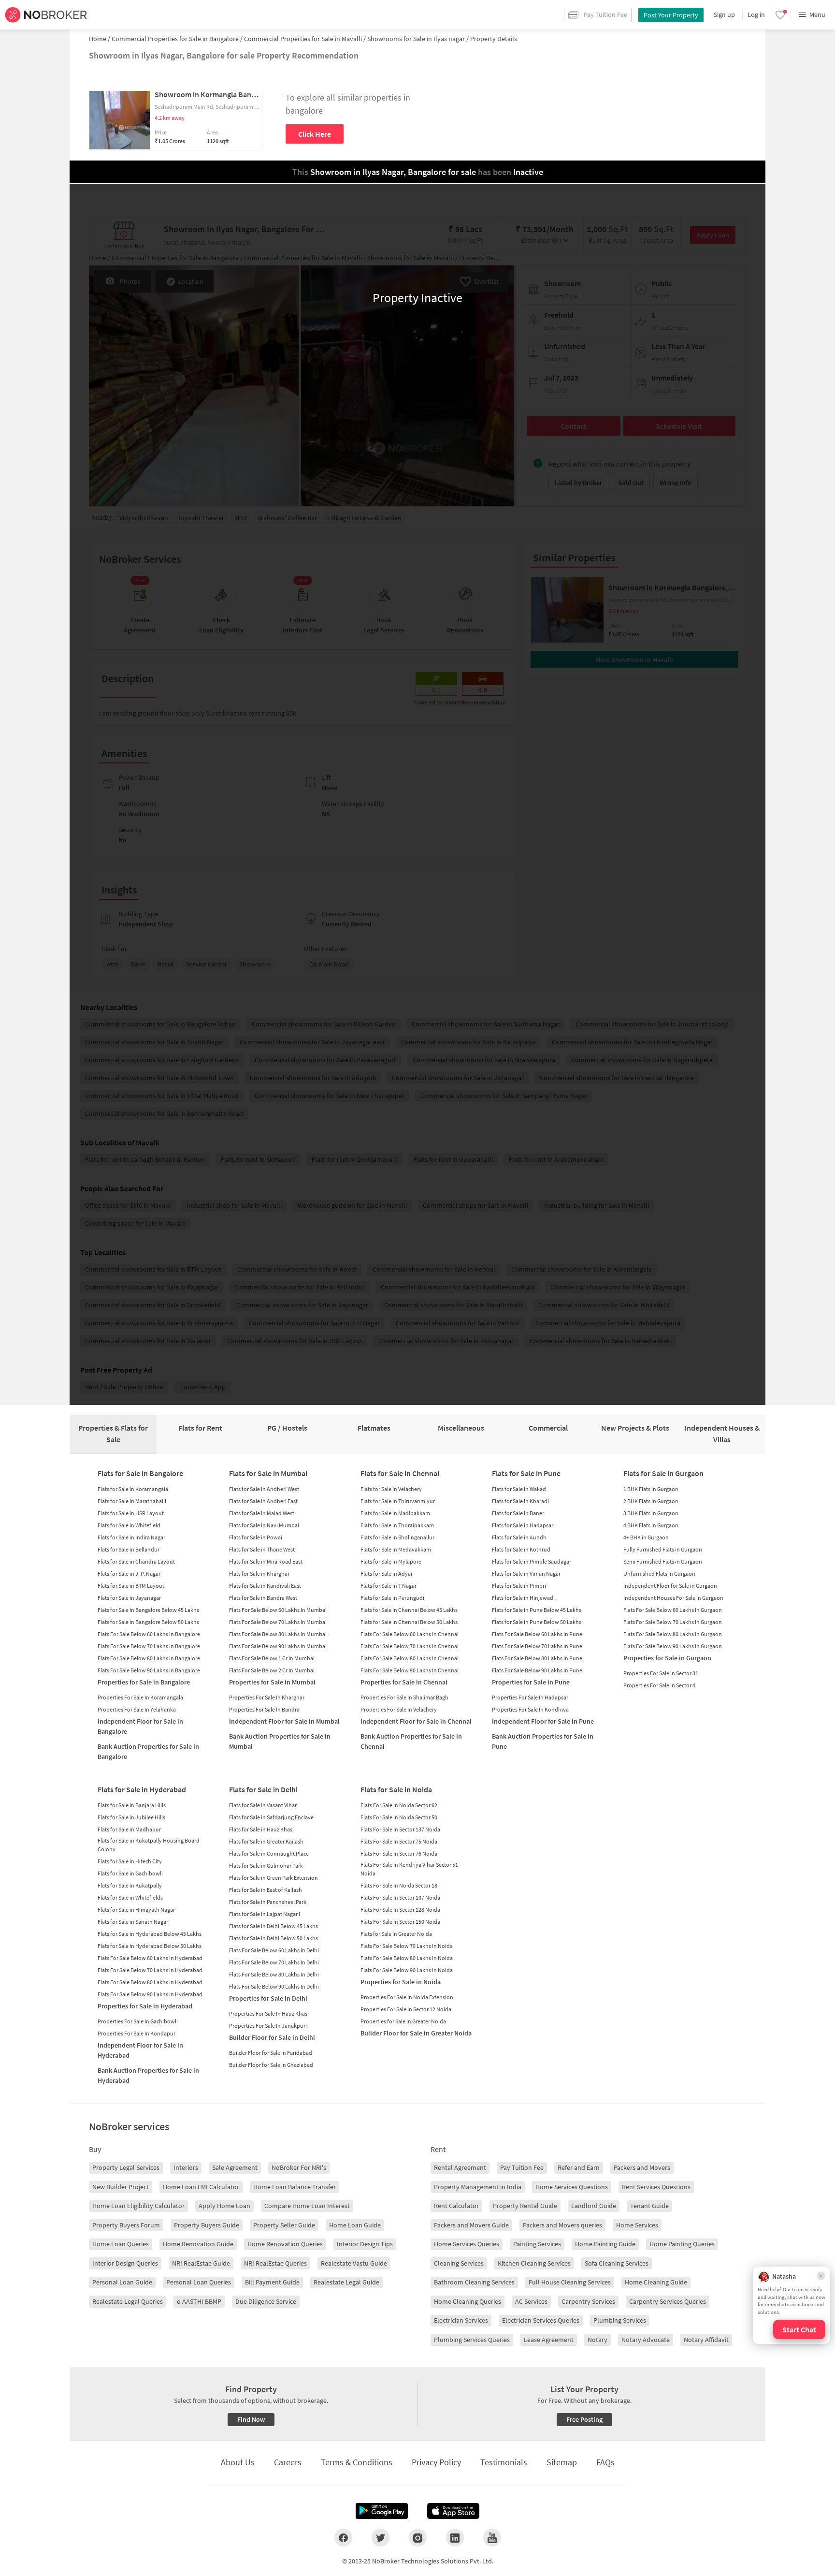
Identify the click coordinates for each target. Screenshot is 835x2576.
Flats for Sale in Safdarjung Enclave (271, 1817)
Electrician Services (461, 2320)
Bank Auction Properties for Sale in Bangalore (148, 1751)
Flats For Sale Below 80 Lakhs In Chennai (410, 1658)
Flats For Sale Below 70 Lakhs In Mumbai (278, 1622)
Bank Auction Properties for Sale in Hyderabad (148, 2075)
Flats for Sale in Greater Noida (396, 1934)
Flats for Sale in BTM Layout (131, 1586)
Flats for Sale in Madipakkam (395, 1513)
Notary (597, 2340)
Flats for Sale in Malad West (262, 1513)
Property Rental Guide (525, 2206)
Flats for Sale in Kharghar (259, 1573)
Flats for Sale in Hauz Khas (261, 1829)
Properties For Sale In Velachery (399, 1709)
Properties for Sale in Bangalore (144, 1682)
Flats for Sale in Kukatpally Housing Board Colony (149, 1845)
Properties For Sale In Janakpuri (268, 2026)
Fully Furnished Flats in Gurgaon (663, 1549)
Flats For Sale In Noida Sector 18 (399, 1885)
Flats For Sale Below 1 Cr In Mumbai (272, 1658)
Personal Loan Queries (199, 2282)
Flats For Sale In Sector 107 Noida (400, 1897)
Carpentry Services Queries (668, 2301)
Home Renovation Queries (285, 2244)
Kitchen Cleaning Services (534, 2263)
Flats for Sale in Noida (396, 1789)
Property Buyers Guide (207, 2225)
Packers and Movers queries (562, 2225)
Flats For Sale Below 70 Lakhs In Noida (407, 1946)
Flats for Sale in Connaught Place (269, 1853)
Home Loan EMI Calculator (201, 2187)
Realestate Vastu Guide (354, 2263)
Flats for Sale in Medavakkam (396, 1549)
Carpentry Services (588, 2301)
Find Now (251, 2419)
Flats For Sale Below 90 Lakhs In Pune (537, 1670)
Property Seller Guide (284, 2225)
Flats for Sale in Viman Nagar (526, 1573)
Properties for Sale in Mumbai (272, 1682)
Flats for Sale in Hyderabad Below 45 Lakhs (150, 1934)
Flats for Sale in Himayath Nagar (136, 1910)
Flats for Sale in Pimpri (519, 1586)
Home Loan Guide (355, 2225)
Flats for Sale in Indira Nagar (131, 1537)
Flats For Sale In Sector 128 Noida (400, 1910)
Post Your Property (671, 15)
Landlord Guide (594, 2206)
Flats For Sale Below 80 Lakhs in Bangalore (149, 1658)
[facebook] (343, 2537)
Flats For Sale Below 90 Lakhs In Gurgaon (673, 1646)
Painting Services (537, 2244)
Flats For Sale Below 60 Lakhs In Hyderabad (150, 1958)
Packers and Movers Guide (471, 2225)
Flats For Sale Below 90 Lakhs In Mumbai (278, 1646)
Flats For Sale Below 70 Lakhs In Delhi (274, 1962)
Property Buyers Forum (126, 2225)
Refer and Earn (579, 2167)
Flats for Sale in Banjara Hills (132, 1805)
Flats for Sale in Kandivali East (265, 1586)
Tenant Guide (649, 2206)
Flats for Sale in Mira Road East (266, 1561)
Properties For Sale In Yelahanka (137, 1709)
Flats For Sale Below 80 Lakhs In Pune (537, 1658)
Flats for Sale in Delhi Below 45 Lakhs (274, 1926)
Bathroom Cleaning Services (474, 2282)
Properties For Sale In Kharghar (267, 1697)
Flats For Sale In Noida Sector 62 (399, 1805)
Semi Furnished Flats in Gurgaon (663, 1561)
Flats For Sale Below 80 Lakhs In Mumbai (278, 1634)
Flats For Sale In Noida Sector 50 (399, 1817)
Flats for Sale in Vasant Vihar (263, 1805)
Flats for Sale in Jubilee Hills (131, 1817)
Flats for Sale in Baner (518, 1513)
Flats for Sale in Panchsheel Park (268, 1902)
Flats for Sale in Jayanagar (129, 1598)
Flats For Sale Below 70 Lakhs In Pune (537, 1646)
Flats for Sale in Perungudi (392, 1598)
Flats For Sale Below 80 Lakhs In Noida (407, 1958)
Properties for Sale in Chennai (404, 1682)
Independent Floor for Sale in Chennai (416, 1721)
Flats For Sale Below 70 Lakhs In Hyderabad (150, 1970)
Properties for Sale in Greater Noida (403, 2021)
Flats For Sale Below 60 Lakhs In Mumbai (278, 1610)
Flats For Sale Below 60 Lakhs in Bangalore (149, 1634)
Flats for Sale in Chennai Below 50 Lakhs (409, 1622)
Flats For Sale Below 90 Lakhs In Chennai (410, 1670)
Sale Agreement (235, 2167)
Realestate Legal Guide (346, 2282)
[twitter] (381, 2537)
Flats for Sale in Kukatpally (130, 1885)
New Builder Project (121, 2187)
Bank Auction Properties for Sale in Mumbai (280, 1741)
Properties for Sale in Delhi (268, 1998)
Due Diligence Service (266, 2301)
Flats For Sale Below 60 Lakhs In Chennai (410, 1634)
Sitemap (562, 2462)
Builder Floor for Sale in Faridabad (271, 2053)
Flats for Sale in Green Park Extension (274, 1878)
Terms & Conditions (357, 2462)
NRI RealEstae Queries (275, 2263)
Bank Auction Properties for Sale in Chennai (411, 1741)
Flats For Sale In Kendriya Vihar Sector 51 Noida (409, 1869)
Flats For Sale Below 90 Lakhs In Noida (407, 1970)
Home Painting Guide (605, 2244)
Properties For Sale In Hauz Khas (268, 2013)
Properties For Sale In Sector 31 (661, 1673)
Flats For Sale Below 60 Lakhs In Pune (537, 1634)
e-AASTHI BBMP (199, 2301)
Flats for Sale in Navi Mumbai (264, 1525)
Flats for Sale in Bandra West (263, 1598)
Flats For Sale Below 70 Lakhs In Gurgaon (673, 1622)
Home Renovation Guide (198, 2244)
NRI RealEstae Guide (201, 2263)
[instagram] (418, 2537)
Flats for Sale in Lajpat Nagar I (265, 1914)
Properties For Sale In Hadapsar (530, 1697)
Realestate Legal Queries (128, 2301)
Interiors (186, 2167)
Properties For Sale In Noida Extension (407, 1997)
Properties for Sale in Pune (531, 1682)
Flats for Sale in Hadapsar (523, 1525)
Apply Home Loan (224, 2206)
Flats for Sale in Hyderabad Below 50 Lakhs (150, 1946)
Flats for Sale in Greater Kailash (266, 1841)
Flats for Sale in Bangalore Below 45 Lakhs (148, 1610)
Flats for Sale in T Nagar (389, 1586)
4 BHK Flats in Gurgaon (651, 1525)
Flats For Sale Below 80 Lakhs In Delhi (274, 1974)
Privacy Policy (436, 2462)
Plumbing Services (620, 2320)
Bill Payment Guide (272, 2282)
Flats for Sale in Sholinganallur (397, 1537)
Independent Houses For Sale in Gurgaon (673, 1598)
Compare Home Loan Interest (307, 2206)
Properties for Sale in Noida (401, 1982)
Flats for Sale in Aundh (519, 1537)
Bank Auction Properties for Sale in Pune (543, 1741)
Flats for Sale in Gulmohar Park (266, 1866)
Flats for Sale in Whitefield (129, 1525)
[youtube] (492, 2537)
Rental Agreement (460, 2167)
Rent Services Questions (656, 2187)
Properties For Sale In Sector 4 (659, 1685)
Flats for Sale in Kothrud (521, 1549)
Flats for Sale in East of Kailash (266, 1890)
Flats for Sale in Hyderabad (142, 1789)
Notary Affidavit (706, 2340)
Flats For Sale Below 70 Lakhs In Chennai (410, 1646)
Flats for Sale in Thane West (262, 1549)
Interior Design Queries (125, 2263)
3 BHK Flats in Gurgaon (651, 1513)
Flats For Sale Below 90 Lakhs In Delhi (274, 1986)
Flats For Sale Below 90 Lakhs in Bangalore (149, 1670)
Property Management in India (478, 2187)
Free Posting (584, 2419)
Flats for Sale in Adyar (387, 1573)
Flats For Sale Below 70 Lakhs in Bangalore (149, 1646)
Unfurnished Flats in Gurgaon (659, 1573)
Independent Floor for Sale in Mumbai (284, 1721)
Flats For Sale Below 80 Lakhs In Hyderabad (150, 1982)
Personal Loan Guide (122, 2282)
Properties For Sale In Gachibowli (138, 2021)
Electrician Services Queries (541, 2320)
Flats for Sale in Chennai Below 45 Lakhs (409, 1610)
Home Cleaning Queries (468, 2301)
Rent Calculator (456, 2206)
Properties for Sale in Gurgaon (667, 1658)
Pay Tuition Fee (522, 2167)
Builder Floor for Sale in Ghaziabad (271, 2065)
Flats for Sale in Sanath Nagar (133, 1922)
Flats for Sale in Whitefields (130, 1897)
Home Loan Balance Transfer (295, 2187)
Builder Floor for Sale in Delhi (272, 2037)
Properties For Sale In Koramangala (140, 1697)
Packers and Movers (642, 2167)
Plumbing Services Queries (472, 2340)
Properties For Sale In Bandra (264, 1709)
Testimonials (504, 2462)
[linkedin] (455, 2537)
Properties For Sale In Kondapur (137, 2033)
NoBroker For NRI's (299, 2167)
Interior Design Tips (365, 2244)
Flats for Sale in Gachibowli (130, 1873)
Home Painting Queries (682, 2244)
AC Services (531, 2301)
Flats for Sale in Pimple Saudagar (532, 1561)
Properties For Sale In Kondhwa (530, 1709)
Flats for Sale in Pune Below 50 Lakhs (537, 1622)
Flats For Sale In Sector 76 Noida (399, 1853)
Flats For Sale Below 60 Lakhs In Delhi (274, 1950)
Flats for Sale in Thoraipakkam (397, 1525)
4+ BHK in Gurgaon (646, 1537)
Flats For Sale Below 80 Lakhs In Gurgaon (673, 1634)
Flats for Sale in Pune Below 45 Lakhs (537, 1610)
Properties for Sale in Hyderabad (145, 2006)
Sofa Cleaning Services (617, 2263)
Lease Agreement (549, 2340)
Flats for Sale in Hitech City (130, 1861)
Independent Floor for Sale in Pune (543, 1721)
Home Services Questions (572, 2187)
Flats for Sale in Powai (256, 1537)
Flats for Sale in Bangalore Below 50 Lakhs (148, 1622)
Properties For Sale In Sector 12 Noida (406, 2009)
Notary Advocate (646, 2340)
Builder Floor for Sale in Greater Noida (416, 2033)
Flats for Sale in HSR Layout (131, 1513)
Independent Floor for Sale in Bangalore (140, 1726)
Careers (288, 2462)
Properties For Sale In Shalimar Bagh (404, 1697)
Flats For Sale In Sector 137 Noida (400, 1829)
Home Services (637, 2225)
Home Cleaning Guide (656, 2282)
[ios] (453, 2511)
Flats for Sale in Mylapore (391, 1561)
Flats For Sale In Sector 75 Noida (399, 1841)
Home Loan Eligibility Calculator (138, 2206)
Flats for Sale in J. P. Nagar (129, 1573)
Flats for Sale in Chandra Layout (136, 1561)
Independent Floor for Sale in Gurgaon (670, 1586)
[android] (382, 2511)
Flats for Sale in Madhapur (129, 1829)
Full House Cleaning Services (570, 2282)
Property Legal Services (126, 2167)
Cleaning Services (459, 2263)
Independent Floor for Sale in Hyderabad (140, 2050)
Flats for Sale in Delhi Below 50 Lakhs (274, 1938)
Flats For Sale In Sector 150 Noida (400, 1922)
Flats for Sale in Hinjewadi (523, 1598)
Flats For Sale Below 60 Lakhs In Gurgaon (673, 1610)
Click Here (315, 134)
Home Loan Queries (121, 2244)
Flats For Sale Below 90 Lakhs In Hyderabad (150, 1994)
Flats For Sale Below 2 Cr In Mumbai (272, 1670)
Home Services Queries (467, 2244)
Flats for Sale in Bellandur (129, 1549)
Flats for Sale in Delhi (263, 1789)
